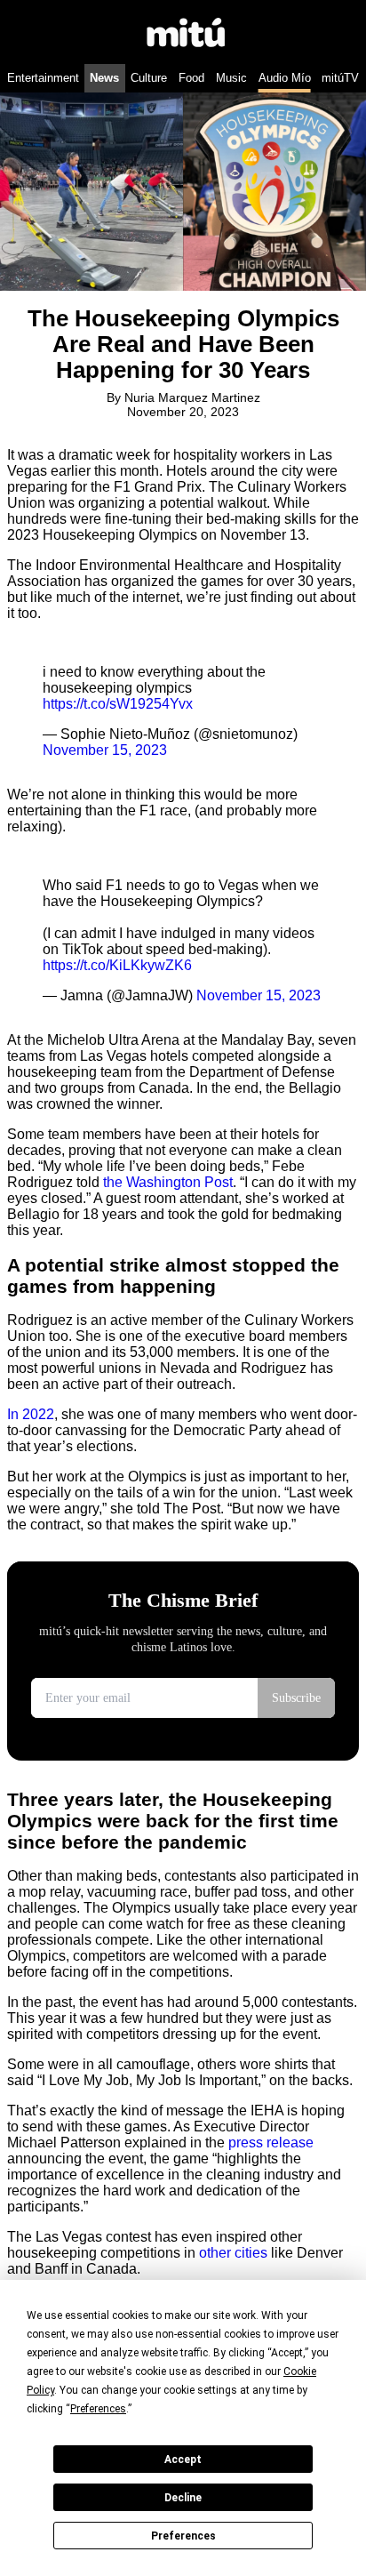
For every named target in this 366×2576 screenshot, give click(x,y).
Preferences (183, 2536)
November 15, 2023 (105, 750)
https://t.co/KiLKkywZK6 (117, 965)
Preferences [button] (98, 2409)
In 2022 (31, 1414)
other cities (233, 2253)
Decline (183, 2498)
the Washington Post (168, 1182)
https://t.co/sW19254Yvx (118, 704)
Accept (183, 2460)
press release (271, 2143)
